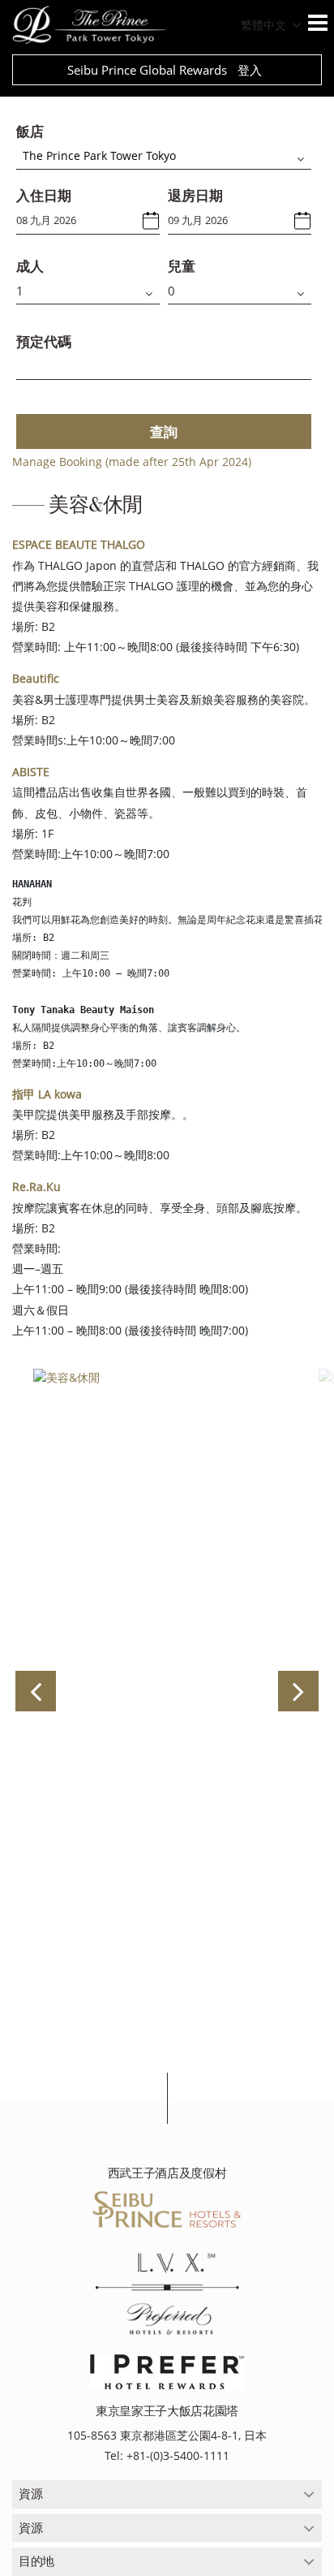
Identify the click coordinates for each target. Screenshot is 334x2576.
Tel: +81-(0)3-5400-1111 (167, 2455)
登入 (250, 70)
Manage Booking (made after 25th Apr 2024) (132, 462)
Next (298, 1691)
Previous (36, 1691)
